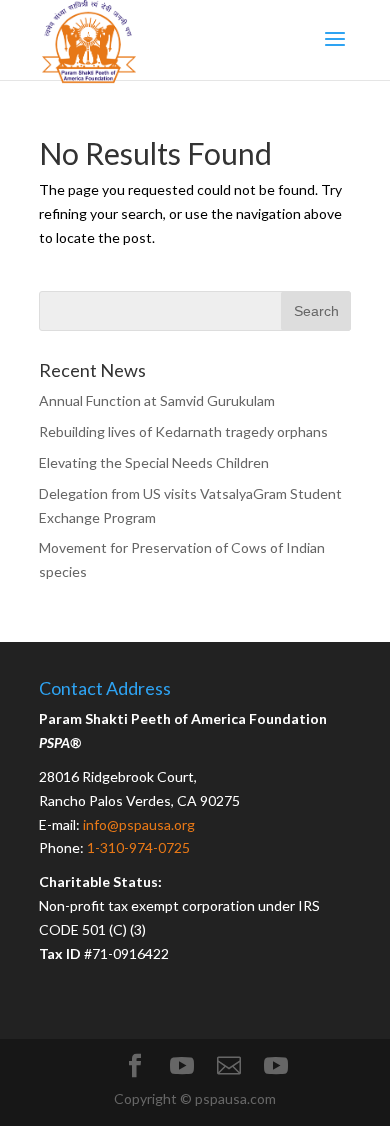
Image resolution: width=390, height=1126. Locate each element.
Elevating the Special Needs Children (154, 462)
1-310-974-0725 (138, 847)
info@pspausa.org (139, 824)
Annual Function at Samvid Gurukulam (157, 400)
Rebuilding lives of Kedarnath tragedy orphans (183, 431)
